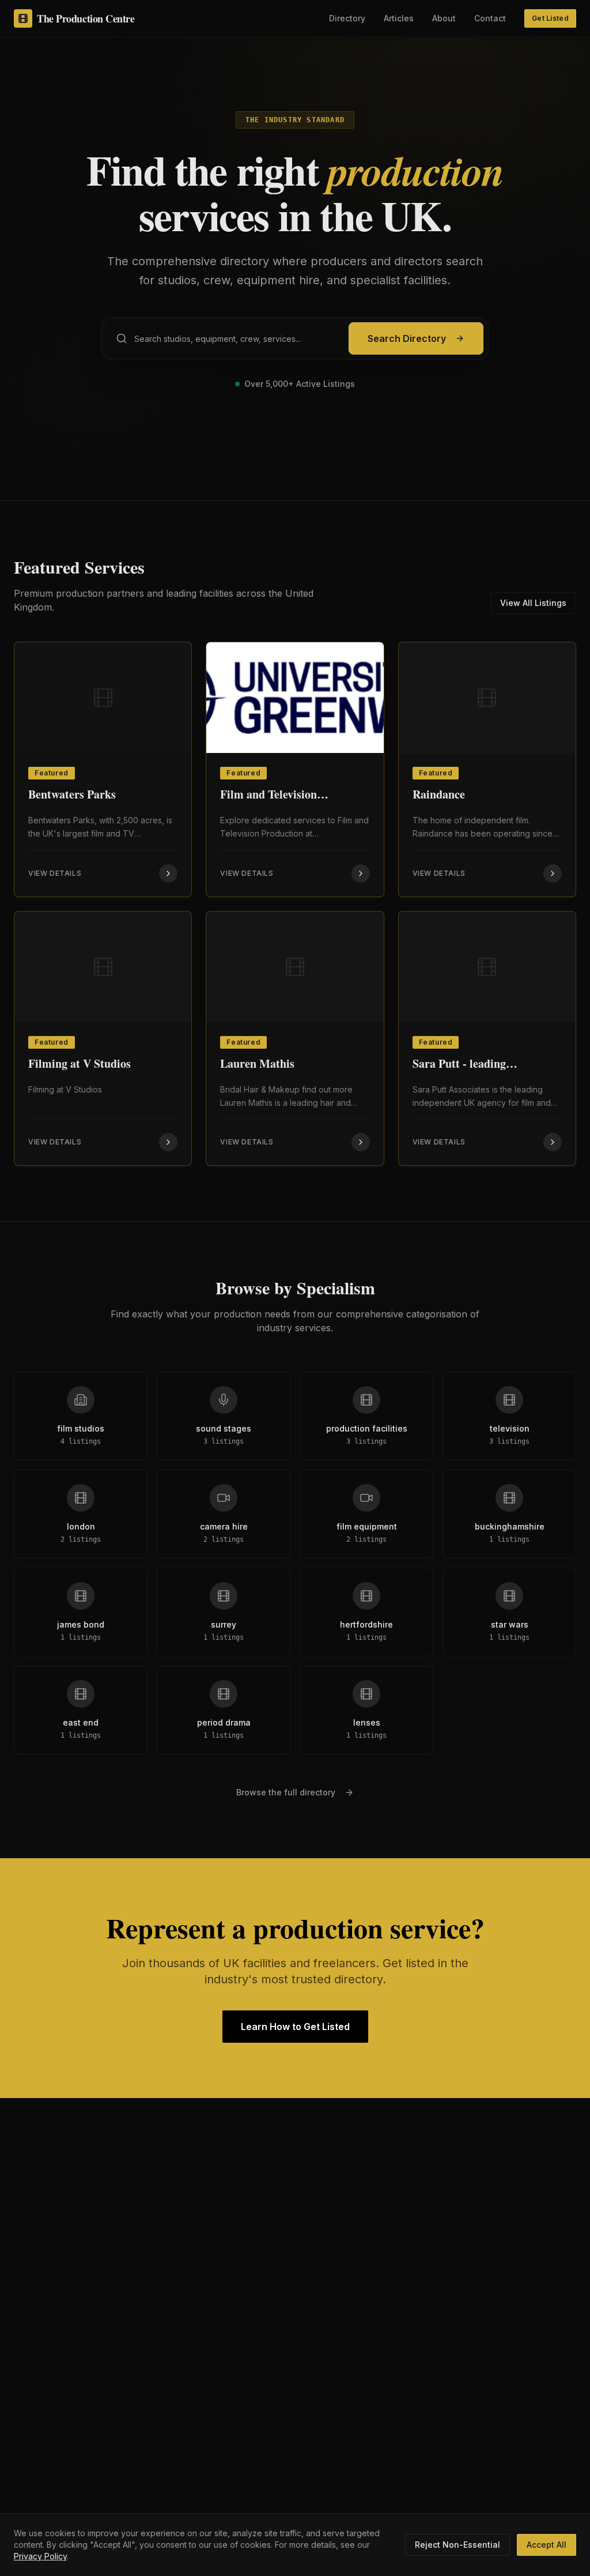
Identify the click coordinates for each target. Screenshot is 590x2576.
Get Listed (550, 18)
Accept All (546, 2545)
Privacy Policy (40, 2556)
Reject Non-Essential (457, 2545)
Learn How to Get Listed (295, 2027)
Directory (347, 18)
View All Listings (533, 603)
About (444, 18)
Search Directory (407, 338)
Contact (490, 18)
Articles (399, 18)
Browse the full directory (286, 1792)
